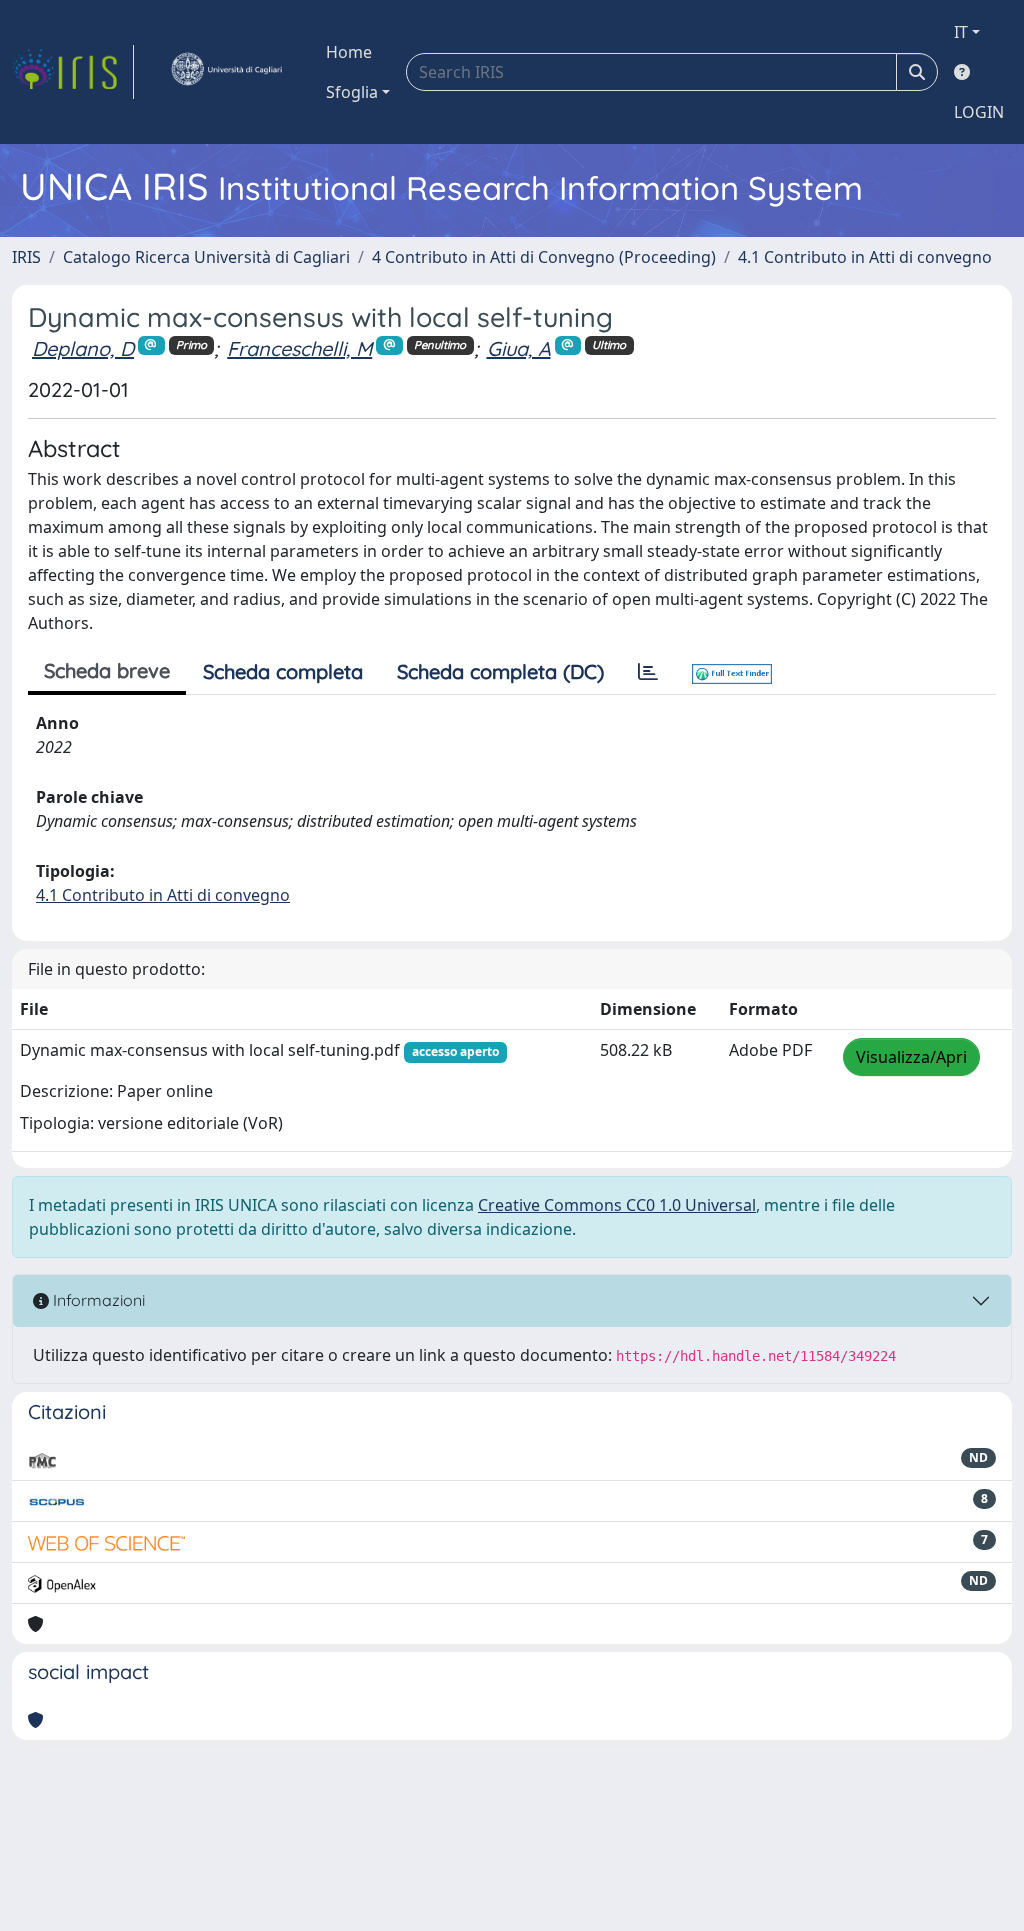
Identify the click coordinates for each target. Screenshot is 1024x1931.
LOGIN (979, 112)
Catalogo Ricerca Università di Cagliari (206, 257)
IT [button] (961, 32)
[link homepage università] (226, 72)
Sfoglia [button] (352, 92)
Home (349, 52)
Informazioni (97, 1300)
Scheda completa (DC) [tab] (500, 671)
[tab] (648, 672)
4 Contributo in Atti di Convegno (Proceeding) (544, 257)
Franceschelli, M (299, 348)
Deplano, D (83, 348)
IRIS (26, 257)
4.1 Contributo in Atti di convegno (865, 257)
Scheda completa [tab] (283, 671)
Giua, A (519, 348)
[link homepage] (73, 72)
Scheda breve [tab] (107, 670)
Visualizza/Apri (911, 1057)
